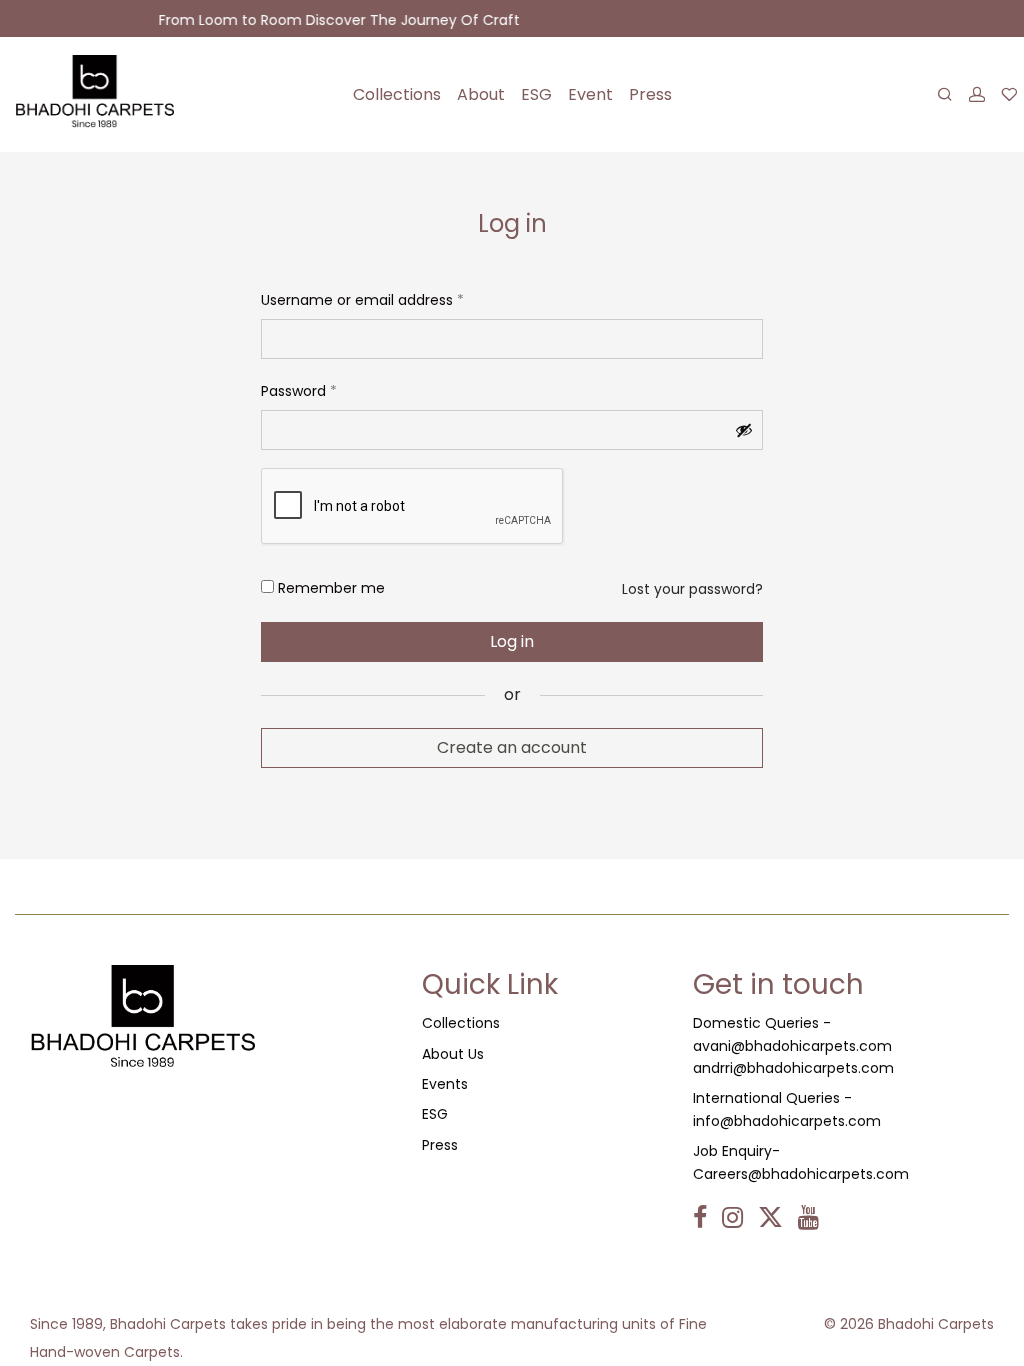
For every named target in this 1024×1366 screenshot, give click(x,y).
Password (299, 389)
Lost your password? (692, 589)
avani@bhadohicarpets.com (792, 1046)
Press (650, 94)
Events (445, 1084)
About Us (453, 1054)
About (481, 94)
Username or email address (362, 298)
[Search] (945, 95)
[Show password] (744, 430)
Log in (512, 641)
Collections (397, 94)
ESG (536, 94)
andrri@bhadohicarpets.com (793, 1068)
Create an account (512, 747)
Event (590, 94)
